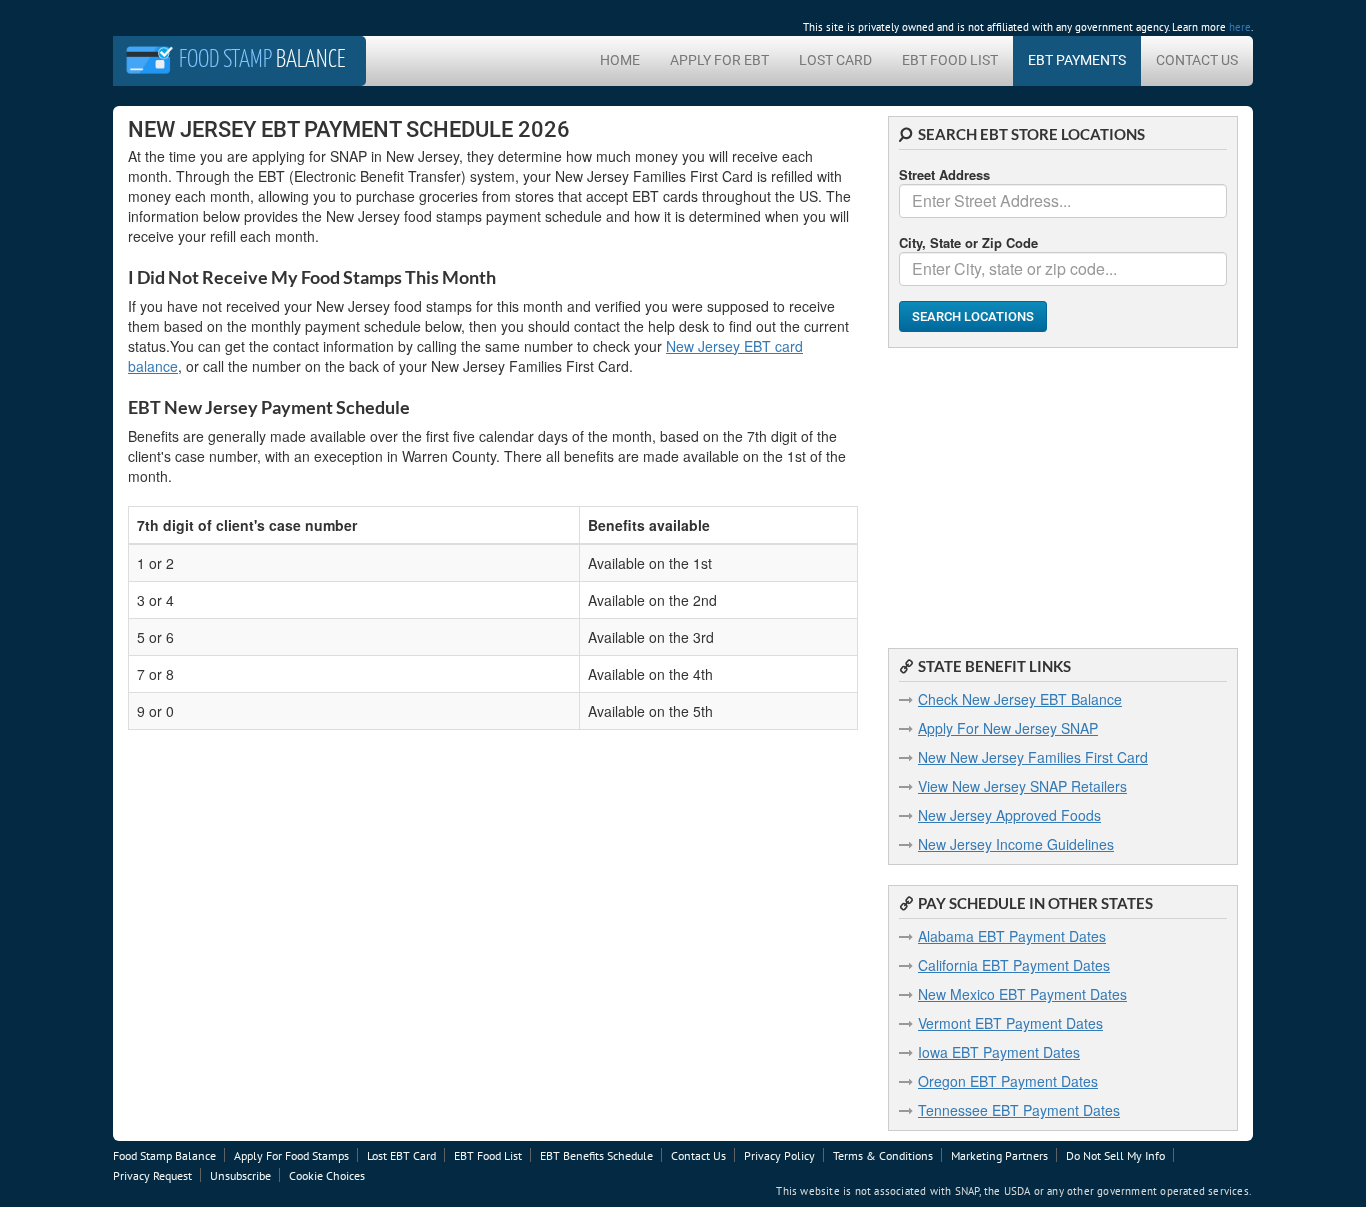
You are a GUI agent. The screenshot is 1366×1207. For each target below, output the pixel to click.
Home (620, 60)
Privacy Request (152, 1175)
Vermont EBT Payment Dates (1010, 1023)
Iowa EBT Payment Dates (999, 1052)
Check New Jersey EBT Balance (1020, 699)
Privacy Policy (779, 1155)
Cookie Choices (327, 1175)
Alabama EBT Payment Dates (1012, 936)
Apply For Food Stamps (291, 1155)
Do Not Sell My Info (1115, 1155)
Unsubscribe (240, 1175)
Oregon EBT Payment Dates (1008, 1081)
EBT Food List (950, 60)
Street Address (944, 174)
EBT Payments (1077, 60)
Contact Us (1197, 60)
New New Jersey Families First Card (1033, 757)
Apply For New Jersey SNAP (1008, 728)
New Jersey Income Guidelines (1016, 844)
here (1240, 27)
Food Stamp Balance (164, 1155)
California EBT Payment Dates (1014, 965)
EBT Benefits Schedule (596, 1155)
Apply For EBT (719, 60)
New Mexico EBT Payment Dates (1022, 994)
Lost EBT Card (401, 1155)
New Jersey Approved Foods (1009, 815)
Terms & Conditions (883, 1155)
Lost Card (835, 60)
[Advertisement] (1063, 488)
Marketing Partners (999, 1155)
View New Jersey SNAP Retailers (1022, 786)
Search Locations (973, 316)
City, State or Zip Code (968, 242)
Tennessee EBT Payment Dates (1019, 1110)
